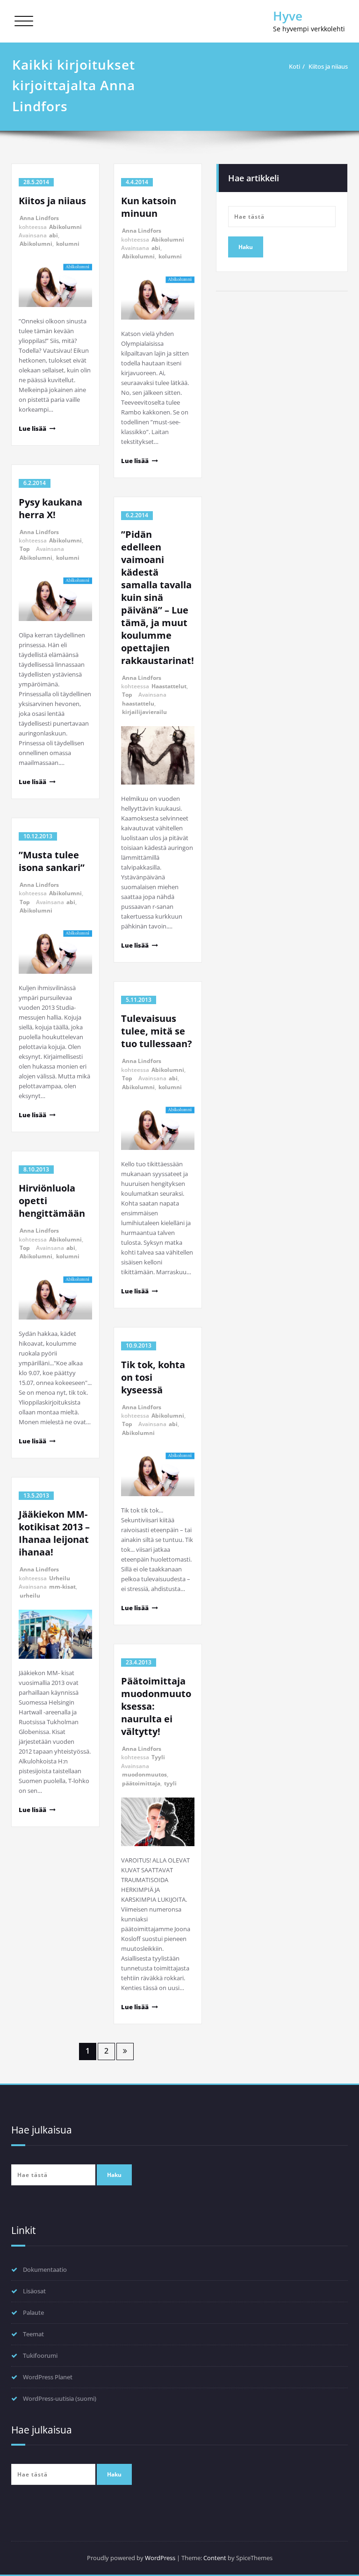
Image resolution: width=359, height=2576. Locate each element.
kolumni (68, 244)
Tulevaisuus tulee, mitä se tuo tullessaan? (157, 1031)
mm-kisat (62, 1587)
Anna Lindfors (39, 218)
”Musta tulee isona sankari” (52, 861)
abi (54, 235)
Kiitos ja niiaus (328, 66)
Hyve (288, 16)
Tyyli (158, 1757)
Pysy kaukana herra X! (50, 508)
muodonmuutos (144, 1774)
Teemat (33, 2334)
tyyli (170, 1783)
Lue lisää (32, 428)
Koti (294, 66)
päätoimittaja (141, 1783)
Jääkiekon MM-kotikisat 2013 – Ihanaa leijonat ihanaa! (54, 1533)
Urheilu (60, 1578)
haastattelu (138, 703)
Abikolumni (65, 227)
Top (25, 549)
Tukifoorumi (40, 2355)
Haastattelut (169, 686)
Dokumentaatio (45, 2269)
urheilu (30, 1595)
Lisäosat (34, 2291)
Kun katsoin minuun (149, 207)
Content (215, 2558)
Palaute (33, 2312)
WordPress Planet (48, 2377)
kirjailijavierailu (144, 712)
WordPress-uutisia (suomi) (60, 2398)
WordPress (160, 2558)
